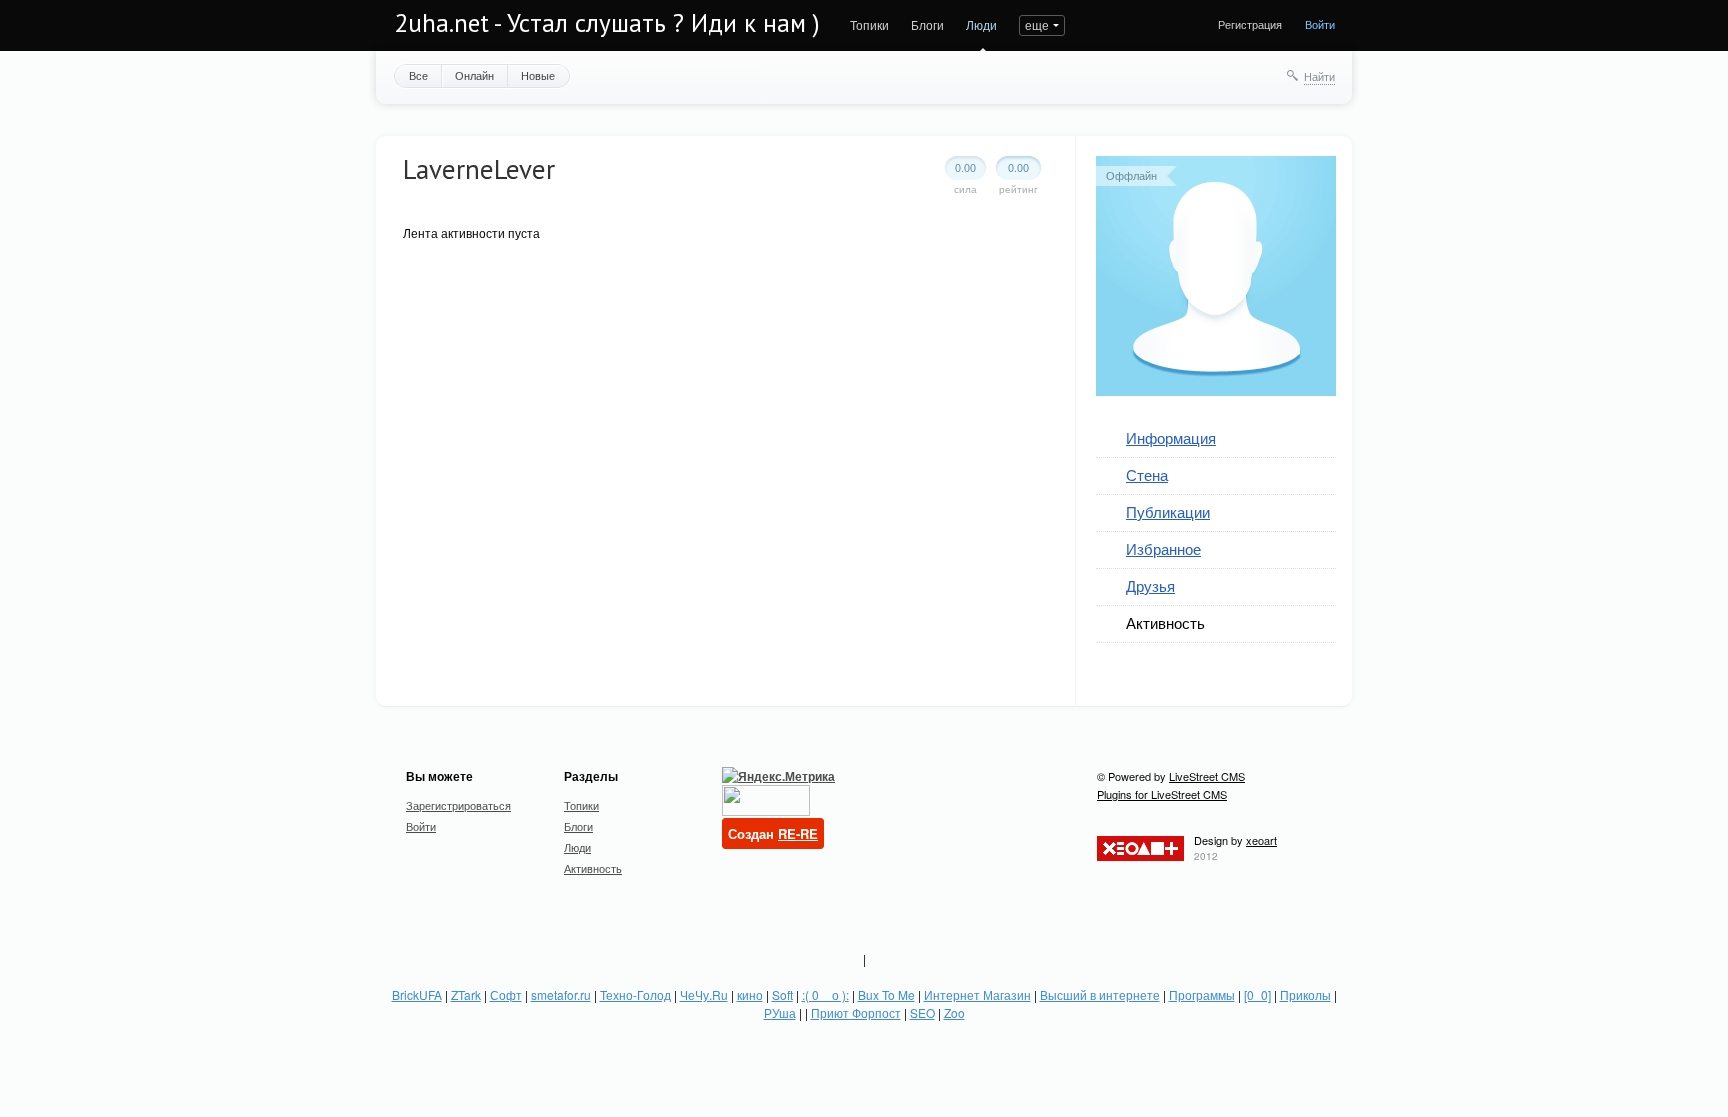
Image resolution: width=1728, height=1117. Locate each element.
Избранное (1163, 548)
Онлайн (474, 75)
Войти (1320, 24)
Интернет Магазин (977, 994)
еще (1037, 24)
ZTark (466, 994)
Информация (1171, 437)
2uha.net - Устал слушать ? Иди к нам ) (607, 23)
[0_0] (1257, 994)
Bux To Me (886, 994)
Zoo (954, 1012)
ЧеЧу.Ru (704, 994)
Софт (506, 994)
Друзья (1150, 585)
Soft (782, 994)
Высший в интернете (1100, 994)
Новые (538, 75)
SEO (922, 1012)
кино (750, 994)
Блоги (927, 24)
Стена (1147, 474)
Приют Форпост (856, 1012)
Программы (1202, 994)
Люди (981, 24)
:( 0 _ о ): (825, 994)
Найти (1319, 76)
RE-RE (798, 833)
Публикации (1168, 511)
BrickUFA (417, 994)
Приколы (1305, 994)
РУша (780, 1012)
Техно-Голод (635, 994)
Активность (1165, 622)
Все (418, 75)
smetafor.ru (561, 994)
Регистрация (1250, 24)
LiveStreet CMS (1207, 776)
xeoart (1261, 840)
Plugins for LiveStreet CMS (1162, 794)
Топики (869, 24)
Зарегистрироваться (458, 805)
